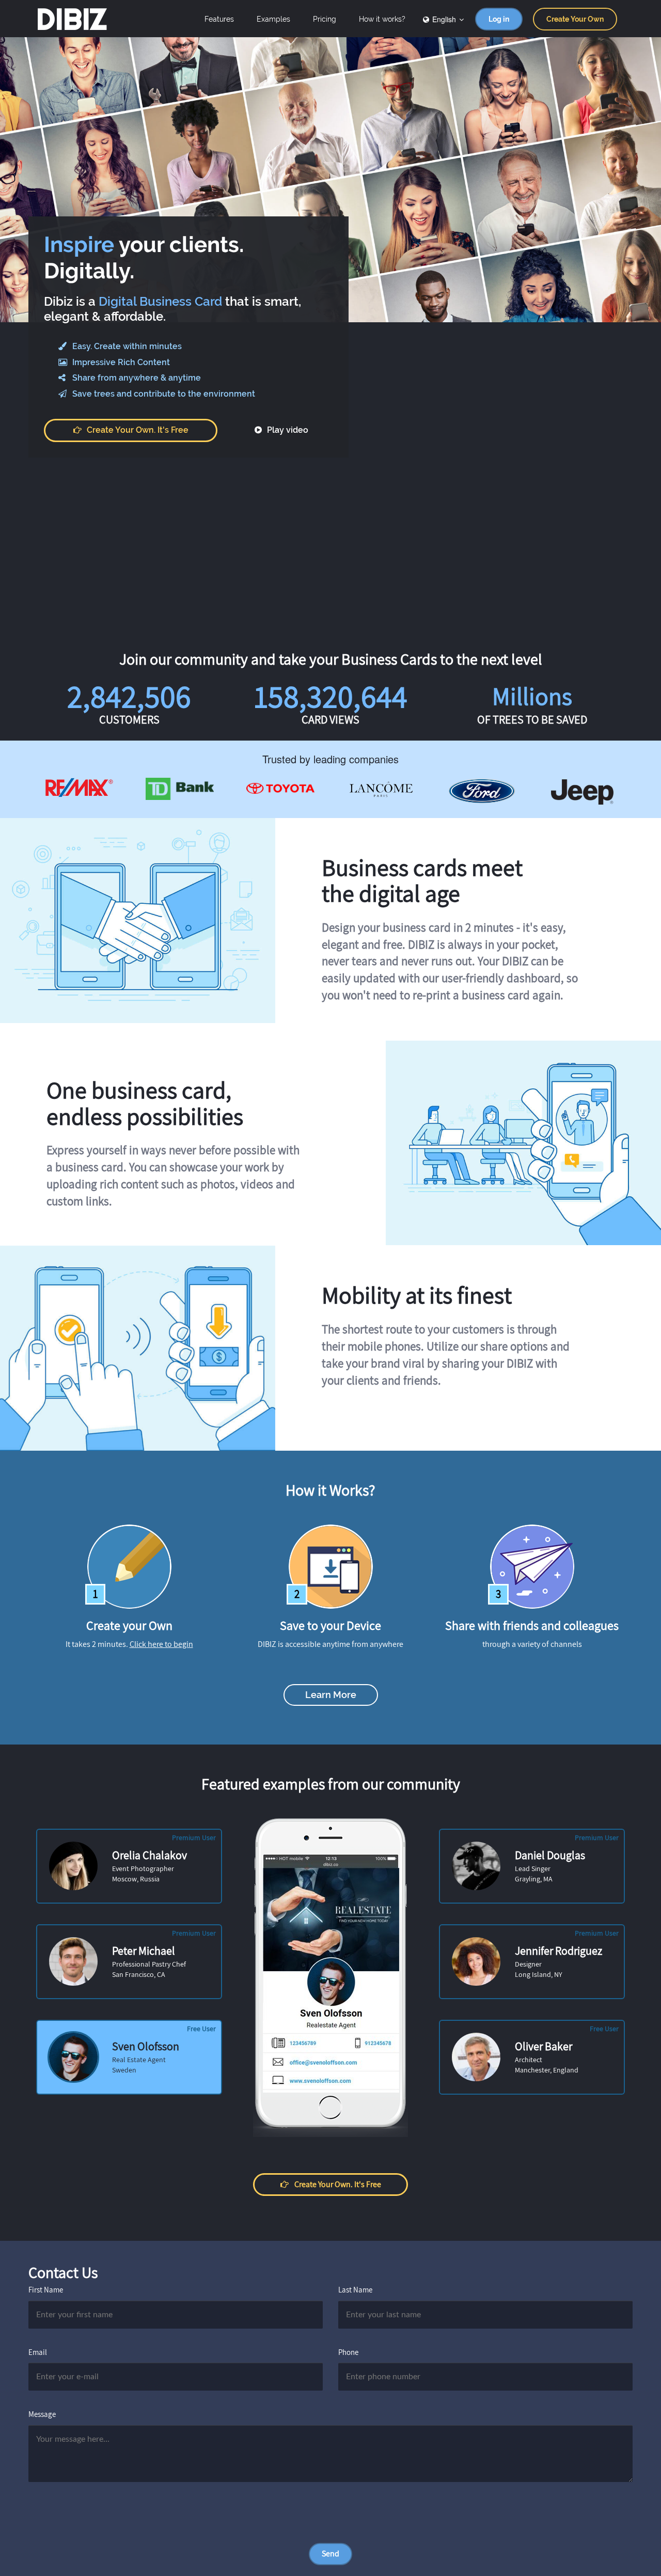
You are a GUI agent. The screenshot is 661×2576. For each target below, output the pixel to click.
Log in (499, 19)
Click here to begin (161, 1644)
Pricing (325, 19)
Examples (273, 19)
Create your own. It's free (138, 430)
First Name (46, 2290)
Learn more (331, 1695)
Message (42, 2414)
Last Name (355, 2290)
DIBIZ (72, 19)
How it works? (382, 19)
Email (38, 2352)
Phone (348, 2352)
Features (219, 19)
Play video (287, 430)
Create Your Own (575, 19)
